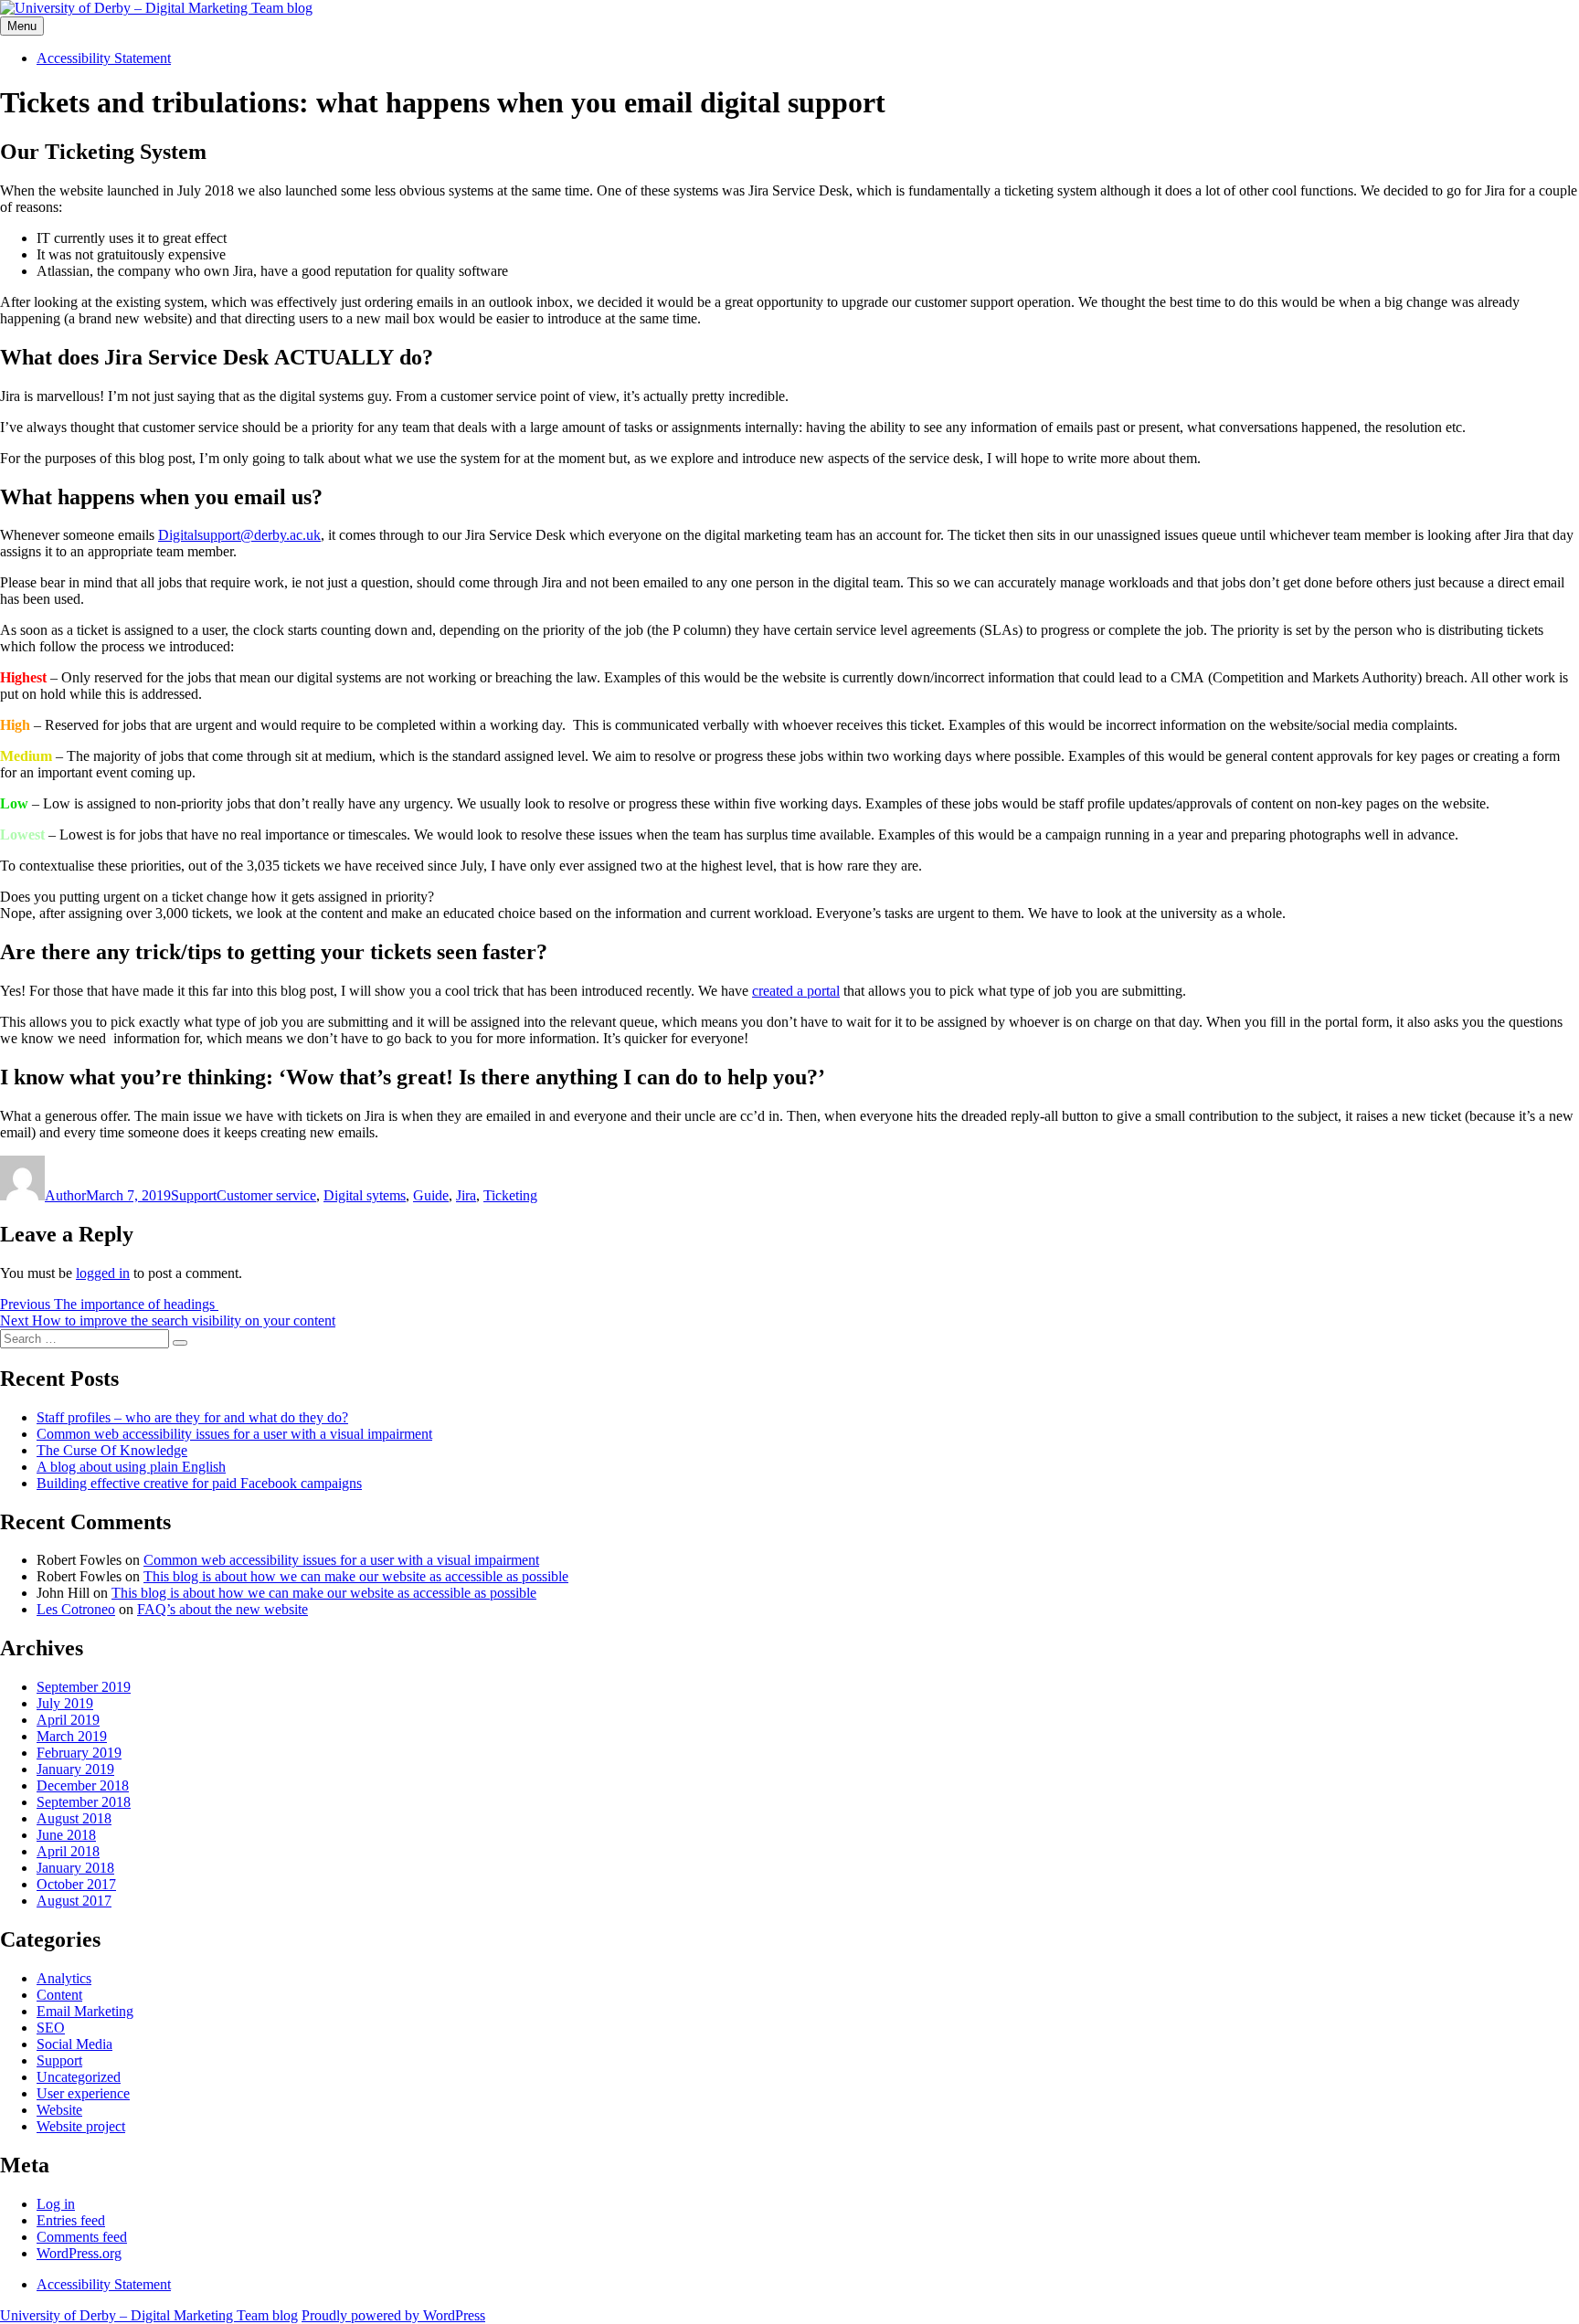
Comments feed (82, 2237)
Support (194, 1195)
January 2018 (75, 1868)
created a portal (796, 991)
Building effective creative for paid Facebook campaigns (199, 1483)
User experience (83, 2093)
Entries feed (71, 2220)
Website (59, 2110)
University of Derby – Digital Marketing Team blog (149, 2315)
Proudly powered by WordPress (393, 2315)
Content (59, 1995)
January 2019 (75, 1769)
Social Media (74, 2044)
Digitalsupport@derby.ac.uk (239, 535)
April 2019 (68, 1720)
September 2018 (84, 1802)
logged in (103, 1273)
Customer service (266, 1195)
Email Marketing (85, 2011)
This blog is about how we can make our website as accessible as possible (356, 1576)
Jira (466, 1195)
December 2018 (83, 1785)
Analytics (64, 1978)
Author (65, 1195)
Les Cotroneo (76, 1609)
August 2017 (74, 1901)
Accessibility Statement (104, 58)
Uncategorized (79, 2077)
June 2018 (66, 1835)
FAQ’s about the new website (223, 1609)
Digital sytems (365, 1195)
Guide (431, 1195)
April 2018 (68, 1851)
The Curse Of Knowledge (112, 1450)
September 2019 (84, 1687)
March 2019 (72, 1736)
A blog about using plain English (131, 1467)
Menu (22, 26)
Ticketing (510, 1195)
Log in (56, 2204)
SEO (51, 2028)
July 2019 (65, 1703)
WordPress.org (79, 2253)
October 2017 (76, 1884)
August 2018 (74, 1818)
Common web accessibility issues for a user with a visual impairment (234, 1434)
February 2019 (79, 1753)
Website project (81, 2126)
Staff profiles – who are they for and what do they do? (192, 1417)
